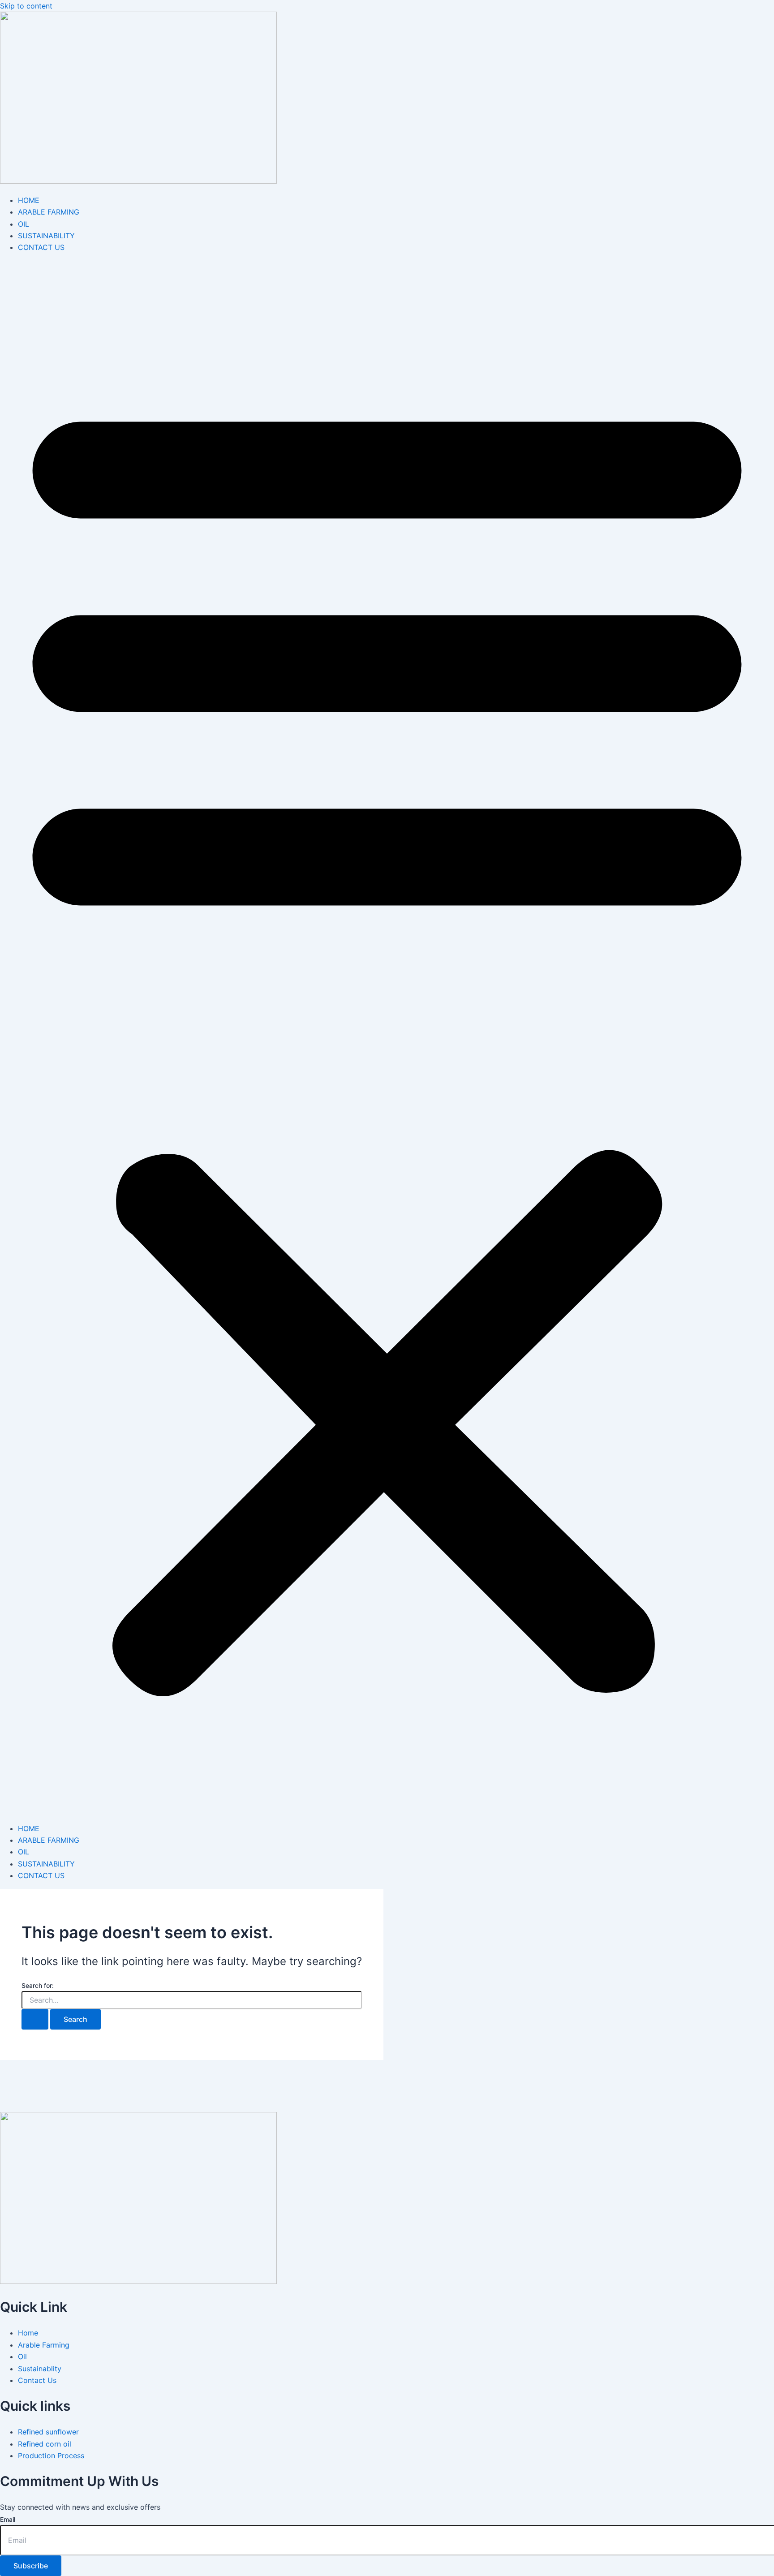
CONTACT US (41, 247)
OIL (24, 224)
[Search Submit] (35, 2019)
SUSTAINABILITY (46, 236)
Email (8, 2519)
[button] (387, 1038)
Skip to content (26, 6)
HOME (29, 200)
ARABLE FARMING (49, 212)
